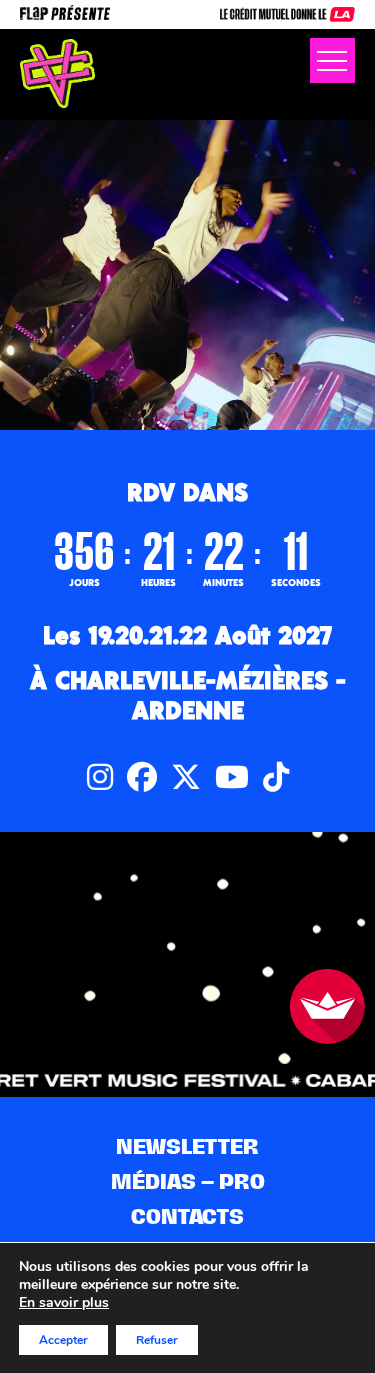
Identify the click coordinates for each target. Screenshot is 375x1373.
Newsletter (187, 1146)
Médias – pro (188, 1181)
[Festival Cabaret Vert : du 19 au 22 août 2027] (57, 73)
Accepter (63, 1340)
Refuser (157, 1340)
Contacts (187, 1216)
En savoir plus (64, 1303)
